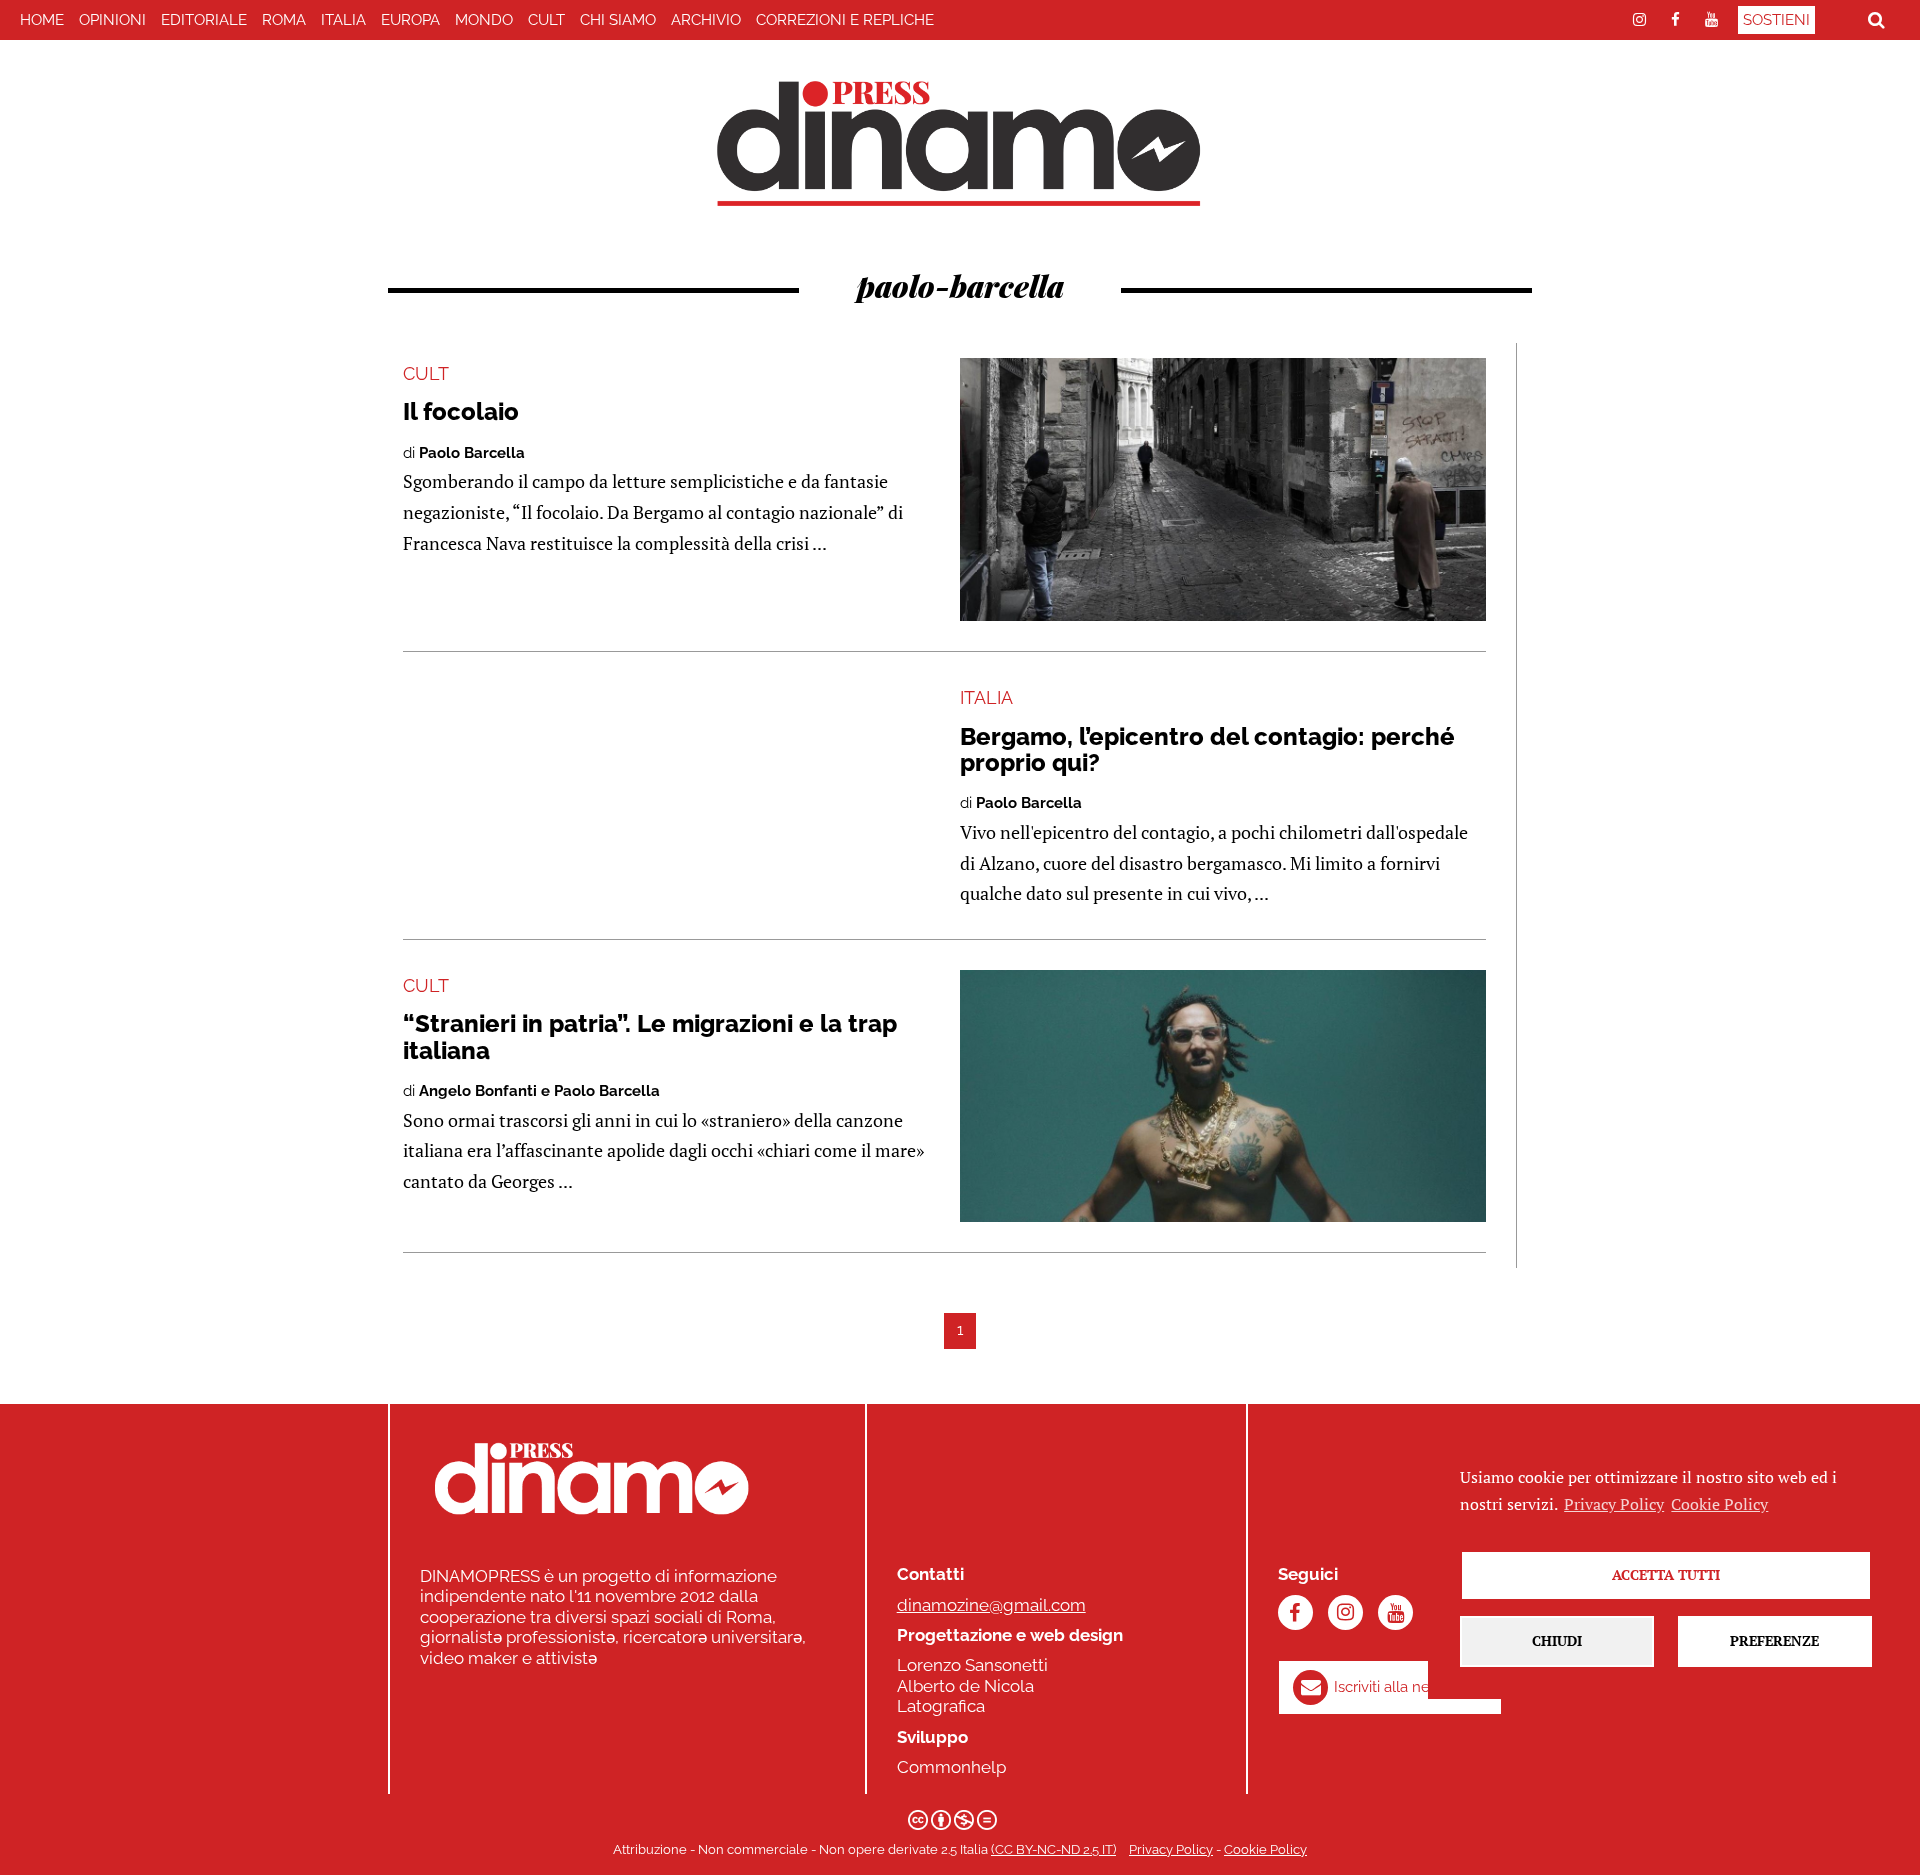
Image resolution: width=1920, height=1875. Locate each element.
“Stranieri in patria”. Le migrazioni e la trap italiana (650, 1036)
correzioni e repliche (845, 20)
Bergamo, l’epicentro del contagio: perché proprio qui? (1207, 749)
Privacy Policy (1171, 1849)
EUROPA (410, 20)
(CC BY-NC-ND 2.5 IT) (1053, 1849)
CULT (546, 20)
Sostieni (1776, 20)
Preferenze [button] (1774, 1640)
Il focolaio (461, 411)
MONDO (484, 20)
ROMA (284, 20)
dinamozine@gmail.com (991, 1605)
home (42, 20)
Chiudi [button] (1557, 1640)
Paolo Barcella (472, 453)
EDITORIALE (204, 20)
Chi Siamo (618, 20)
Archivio (706, 20)
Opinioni (112, 20)
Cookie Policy (1265, 1849)
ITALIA (343, 20)
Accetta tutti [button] (1666, 1574)
